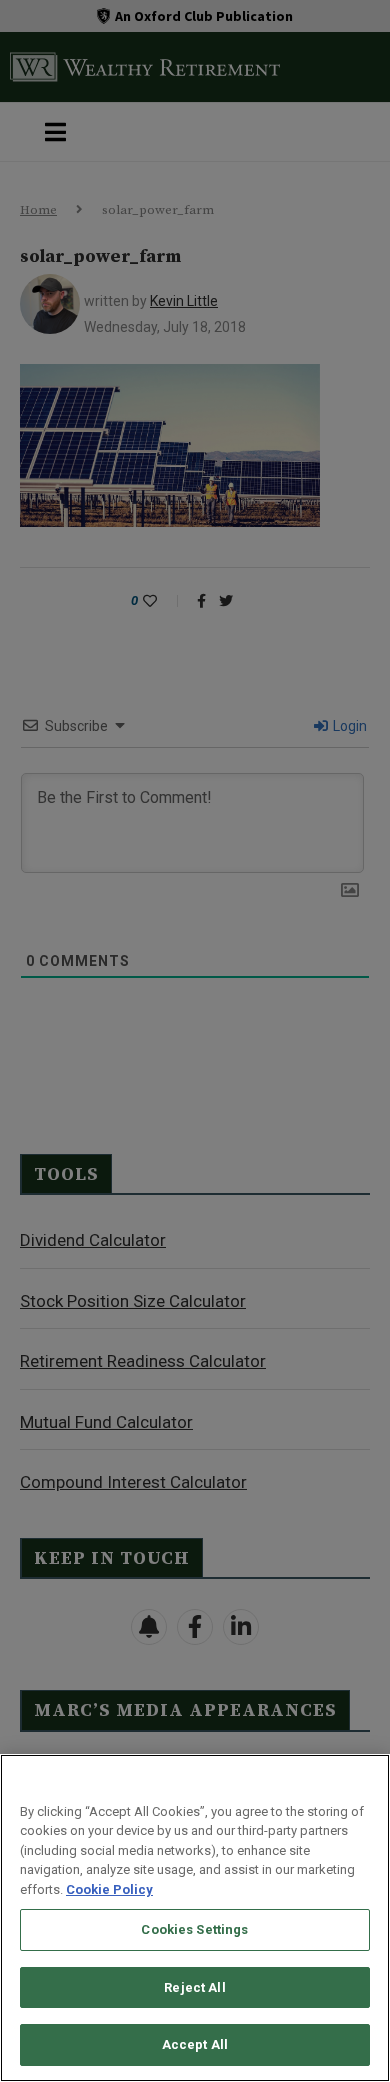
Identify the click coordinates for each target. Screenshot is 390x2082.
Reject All (194, 1987)
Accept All (195, 2044)
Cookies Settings (194, 1929)
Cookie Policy (109, 1889)
